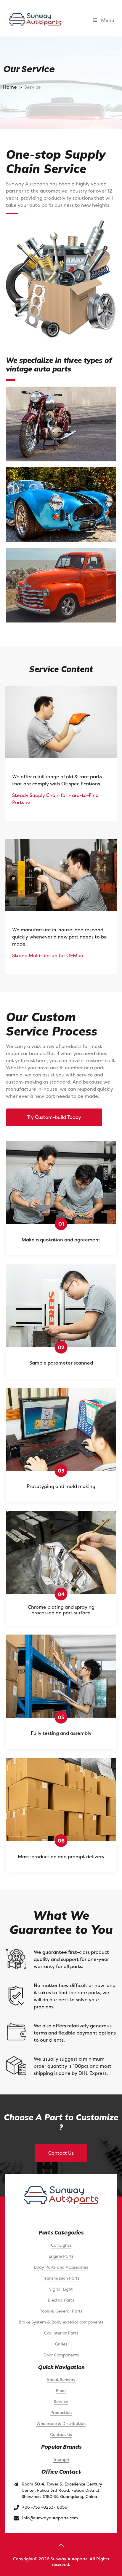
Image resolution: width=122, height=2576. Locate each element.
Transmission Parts (61, 2278)
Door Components (61, 2355)
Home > (13, 87)
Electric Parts (61, 2300)
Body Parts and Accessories (61, 2267)
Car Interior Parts (61, 2333)
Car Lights (61, 2245)
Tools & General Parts (61, 2311)
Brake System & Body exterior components (61, 2322)
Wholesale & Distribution (61, 2423)
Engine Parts (61, 2256)
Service (61, 2401)
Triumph (61, 2459)
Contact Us (61, 2153)
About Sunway (61, 2379)
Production (61, 2412)
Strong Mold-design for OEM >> (48, 955)
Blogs (61, 2390)
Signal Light (61, 2289)
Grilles (61, 2344)
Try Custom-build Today (54, 1117)
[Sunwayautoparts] (35, 19)
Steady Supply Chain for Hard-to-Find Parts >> (55, 799)
